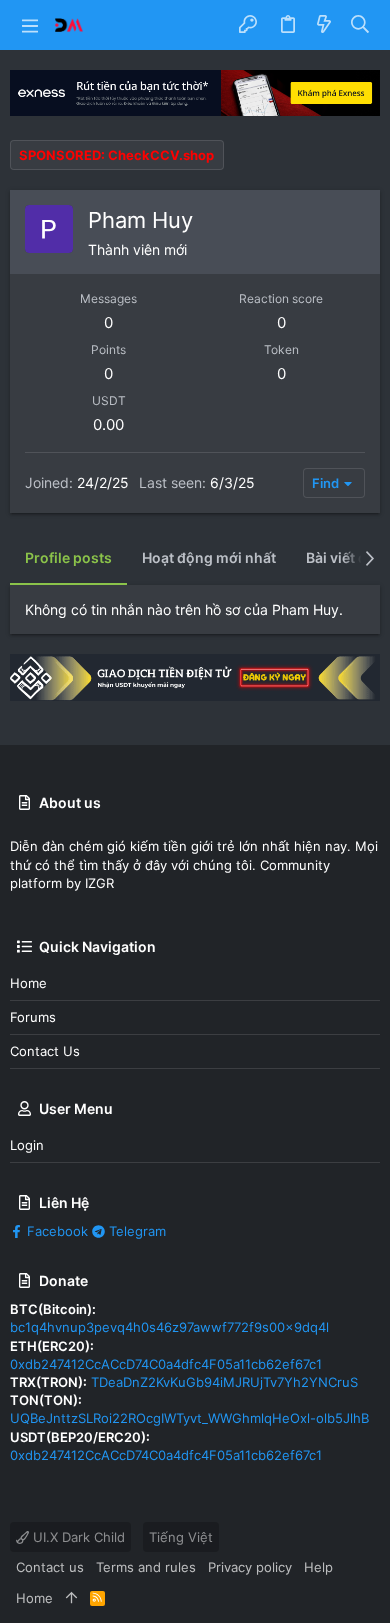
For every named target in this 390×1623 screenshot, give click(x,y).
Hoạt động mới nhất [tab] (209, 557)
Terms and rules (146, 1567)
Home (28, 983)
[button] (30, 25)
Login (27, 1145)
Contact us (45, 1051)
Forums (33, 1017)
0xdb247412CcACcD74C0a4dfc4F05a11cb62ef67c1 (166, 1364)
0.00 (108, 424)
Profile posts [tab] (68, 557)
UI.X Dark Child (77, 1537)
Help (318, 1567)
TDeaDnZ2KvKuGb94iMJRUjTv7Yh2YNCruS (224, 1382)
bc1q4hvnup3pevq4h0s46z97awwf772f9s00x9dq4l (169, 1327)
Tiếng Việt (181, 1537)
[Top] (71, 1598)
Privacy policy (250, 1567)
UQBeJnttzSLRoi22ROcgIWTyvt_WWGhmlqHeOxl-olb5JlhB (189, 1418)
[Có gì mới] (324, 25)
